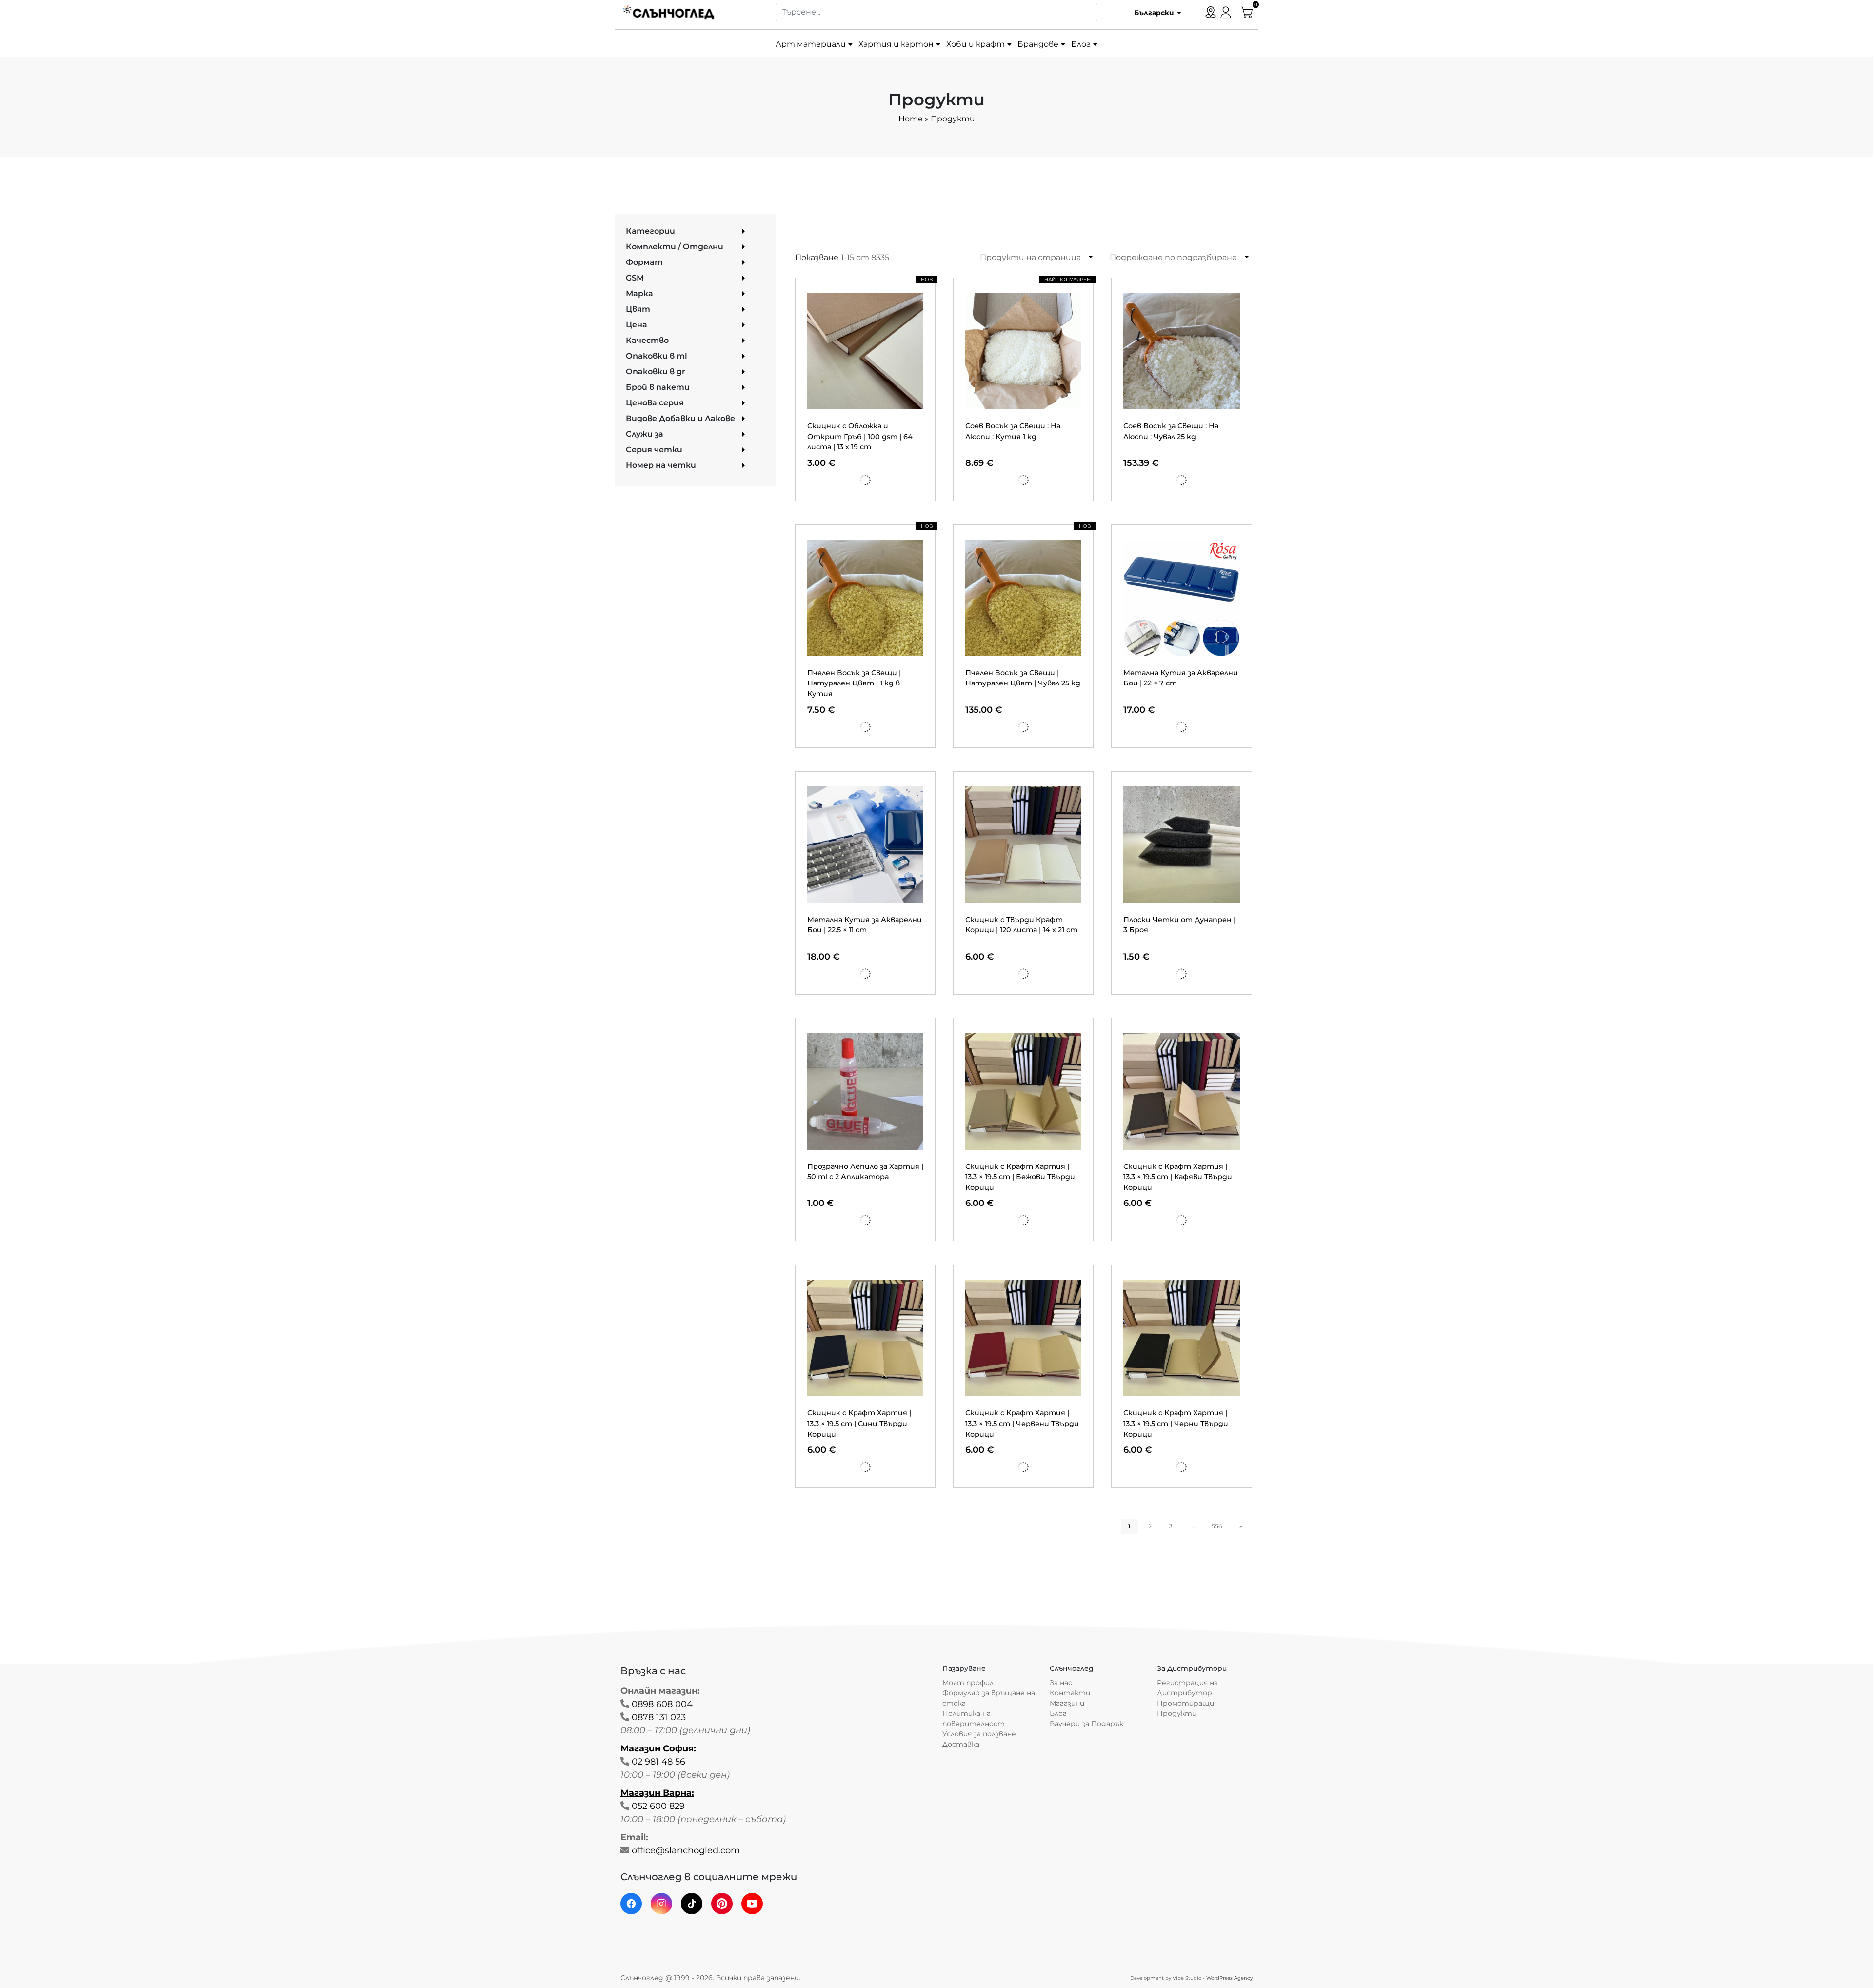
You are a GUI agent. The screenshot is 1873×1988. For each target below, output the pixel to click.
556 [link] (1217, 1526)
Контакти (1070, 1693)
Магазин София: (658, 1748)
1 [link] (1129, 1526)
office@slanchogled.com (686, 1850)
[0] (1247, 11)
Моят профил (968, 1683)
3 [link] (1171, 1526)
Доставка (961, 1744)
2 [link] (1150, 1526)
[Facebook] (631, 1904)
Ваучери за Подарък (1086, 1724)
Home (911, 119)
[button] (1154, 12)
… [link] (1192, 1526)
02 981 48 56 (658, 1762)
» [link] (1241, 1526)
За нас (1061, 1683)
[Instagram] (661, 1904)
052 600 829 (658, 1806)
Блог (1081, 44)
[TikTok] (692, 1904)
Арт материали (811, 44)
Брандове (1038, 44)
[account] (1226, 11)
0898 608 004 (662, 1704)
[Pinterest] (722, 1904)
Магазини (1067, 1703)
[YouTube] (752, 1904)
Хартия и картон (896, 44)
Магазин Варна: (657, 1793)
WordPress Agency (1229, 1978)
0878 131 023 (659, 1717)
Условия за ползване (979, 1734)
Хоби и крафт (976, 44)
